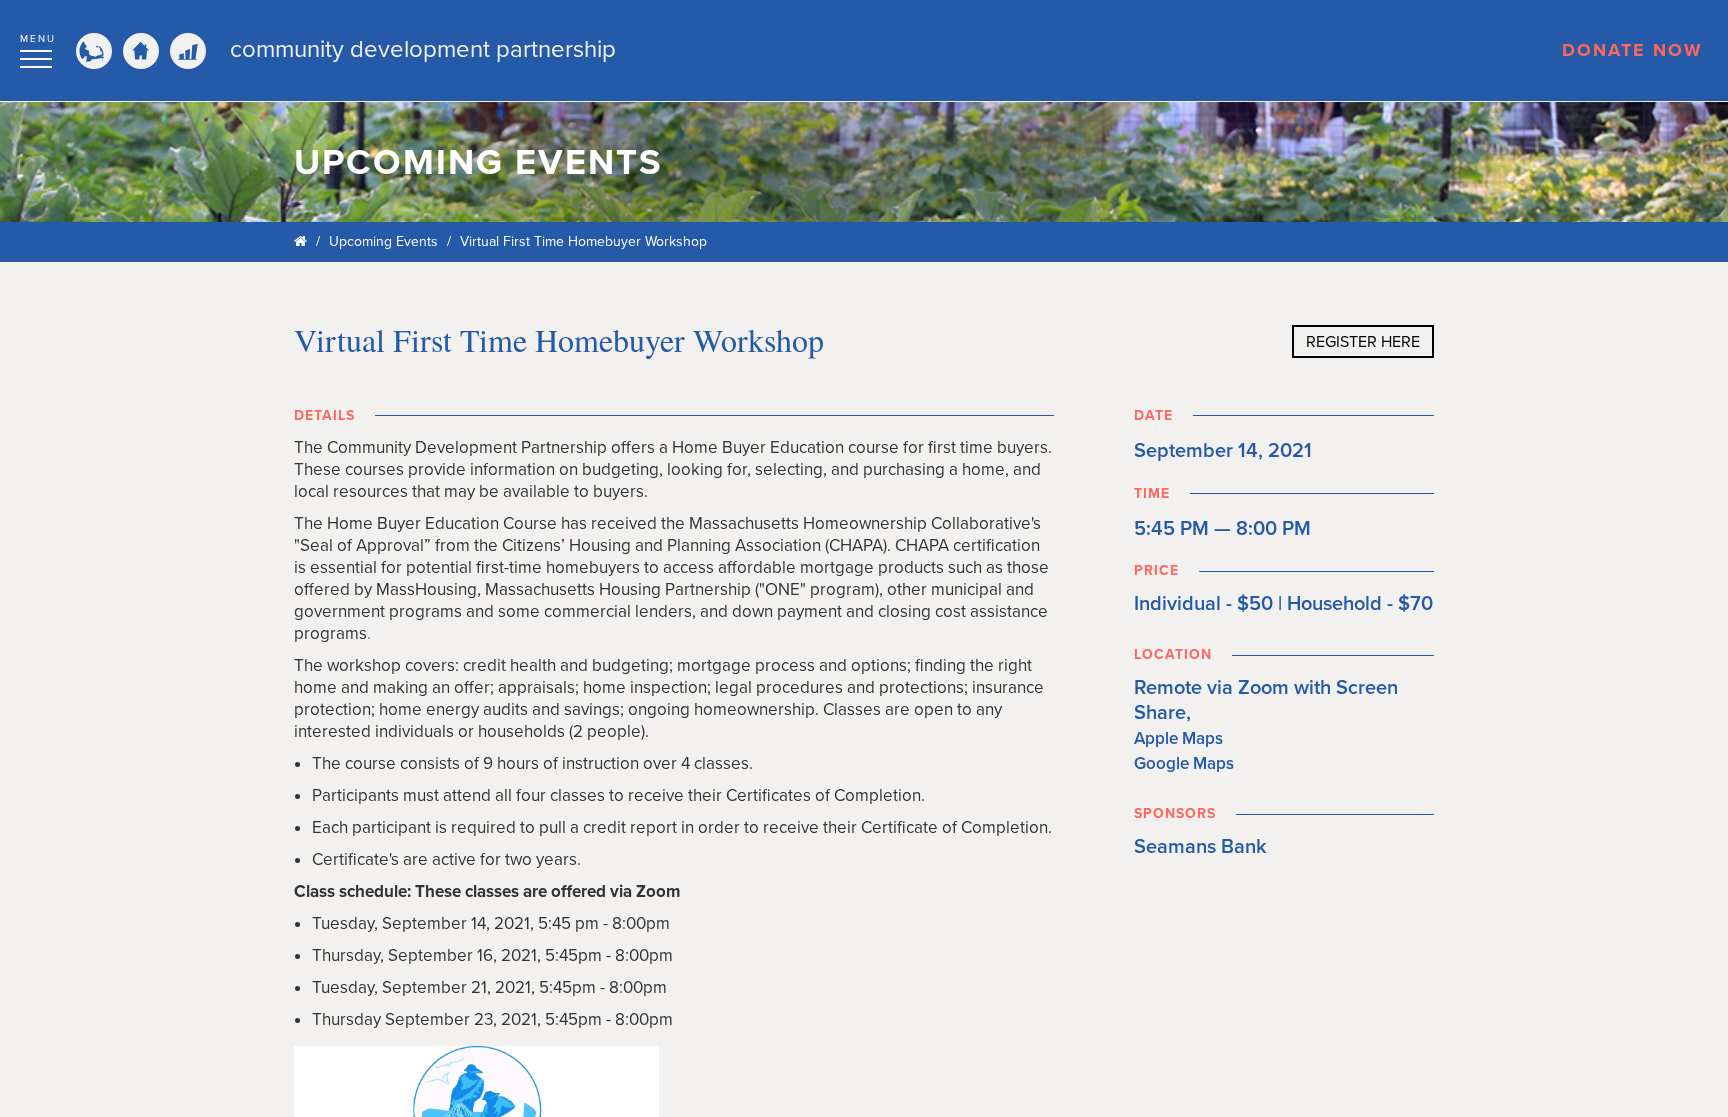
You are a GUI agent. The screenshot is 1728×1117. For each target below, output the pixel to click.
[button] (38, 48)
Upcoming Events (383, 241)
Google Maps (1184, 763)
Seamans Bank (1200, 847)
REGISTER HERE (1363, 342)
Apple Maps (1178, 738)
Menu (38, 39)
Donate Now (1632, 50)
